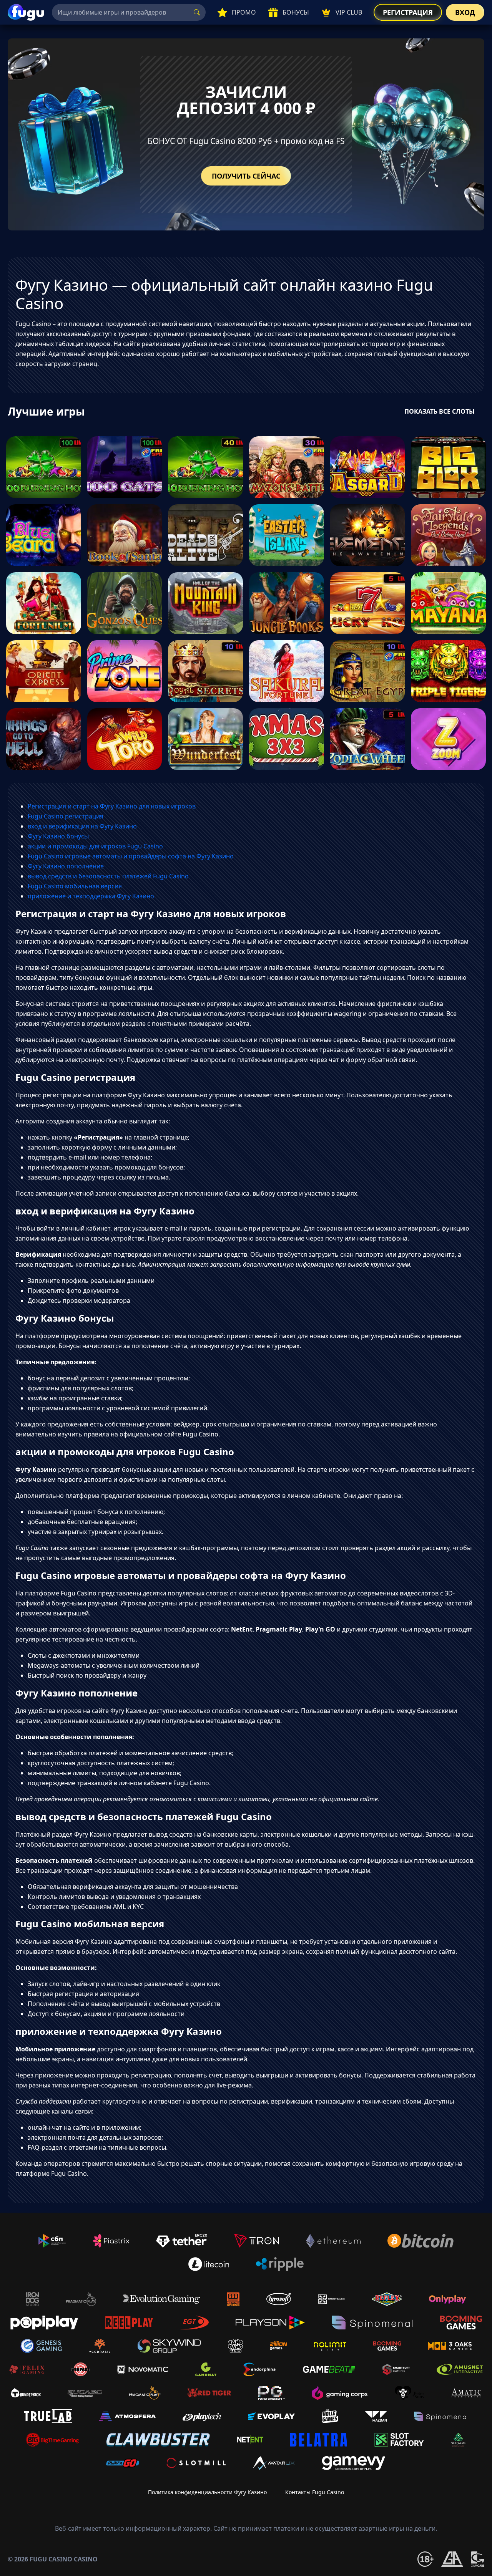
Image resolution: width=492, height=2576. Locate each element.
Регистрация (408, 12)
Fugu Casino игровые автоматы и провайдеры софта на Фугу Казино (131, 856)
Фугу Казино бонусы (58, 836)
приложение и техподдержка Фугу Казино (91, 896)
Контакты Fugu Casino (315, 2492)
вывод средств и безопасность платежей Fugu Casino (108, 876)
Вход (465, 12)
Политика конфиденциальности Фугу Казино (207, 2492)
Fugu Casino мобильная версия (75, 886)
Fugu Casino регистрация (66, 816)
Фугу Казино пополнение (66, 866)
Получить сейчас (246, 176)
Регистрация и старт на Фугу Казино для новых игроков (112, 806)
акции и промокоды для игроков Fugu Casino (95, 846)
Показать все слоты (440, 411)
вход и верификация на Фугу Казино (82, 826)
